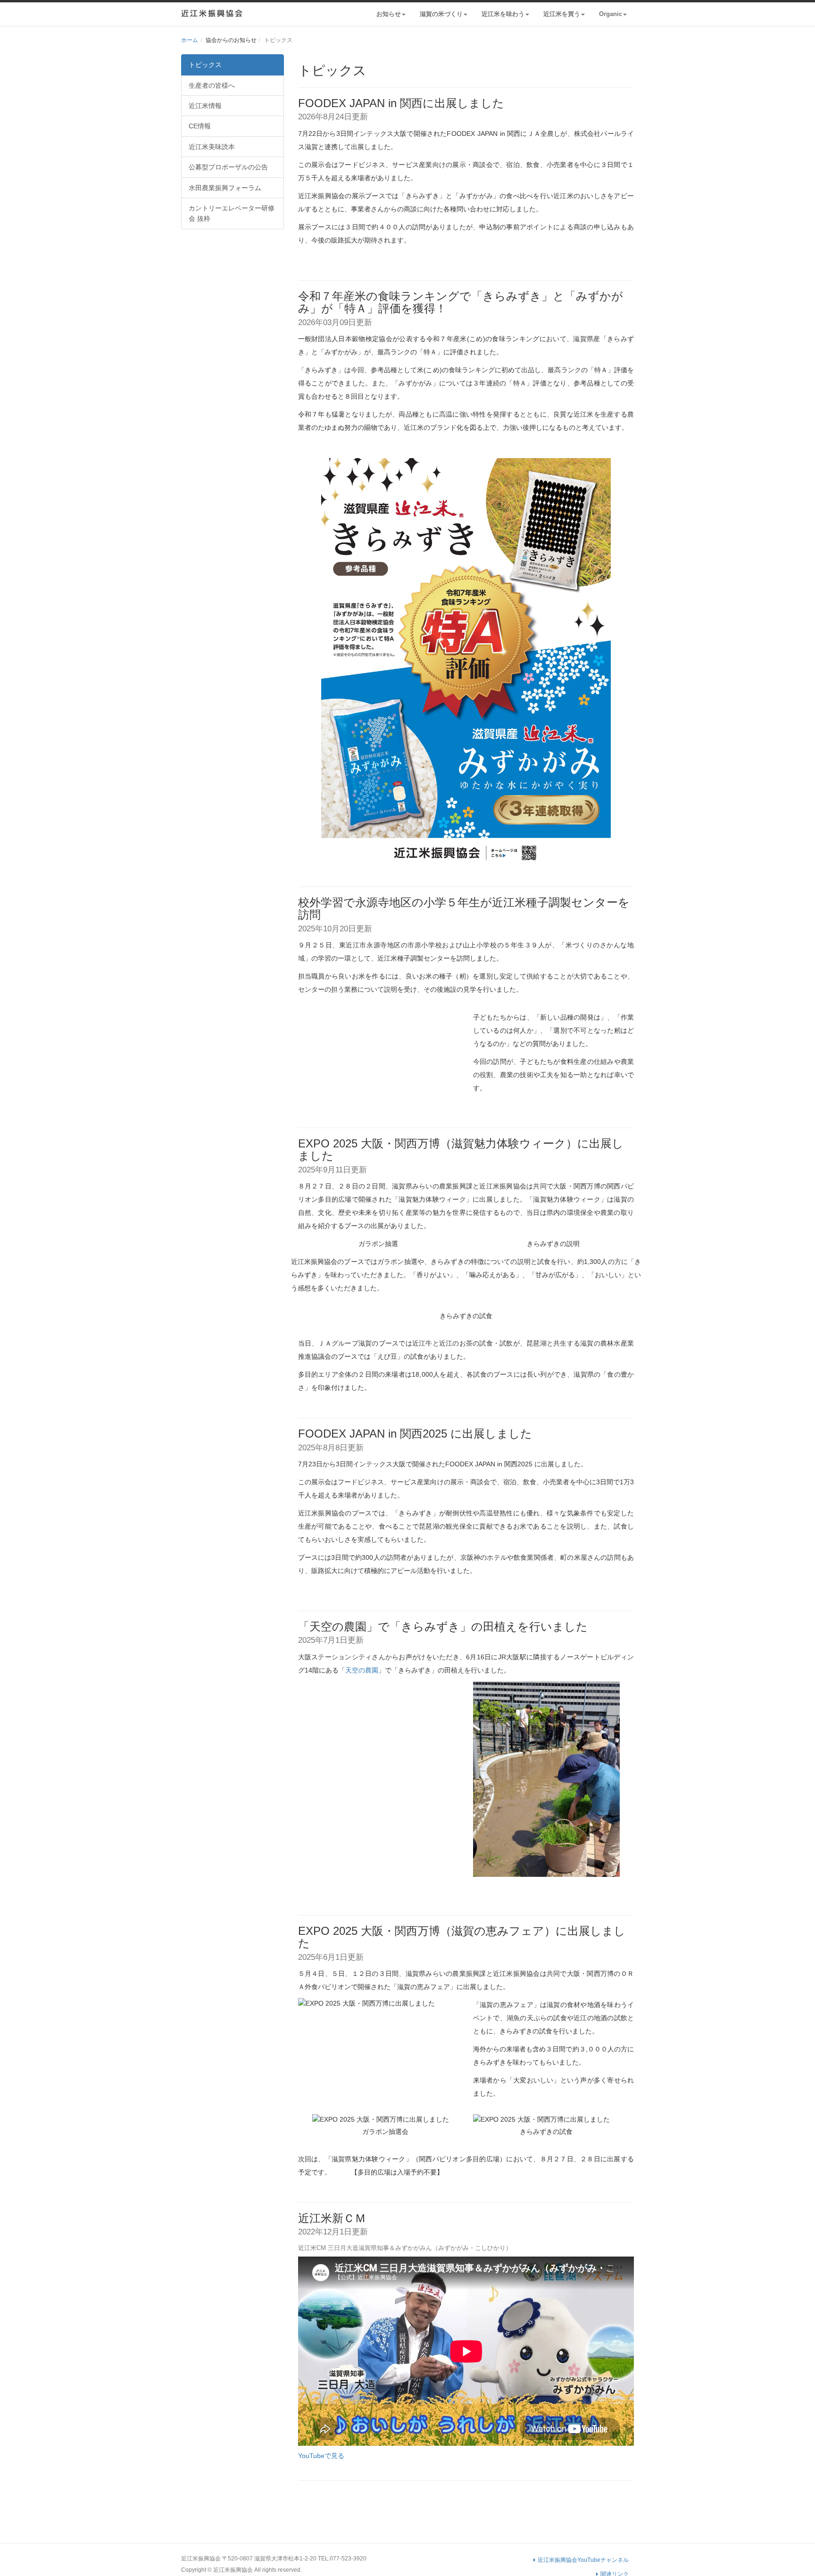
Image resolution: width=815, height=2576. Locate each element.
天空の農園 (362, 1670)
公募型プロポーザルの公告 (228, 167)
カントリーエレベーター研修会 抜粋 (232, 213)
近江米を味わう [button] (503, 14)
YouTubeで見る (321, 2456)
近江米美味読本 (212, 147)
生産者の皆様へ (212, 85)
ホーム (190, 40)
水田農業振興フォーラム (225, 188)
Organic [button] (611, 14)
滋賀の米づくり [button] (441, 14)
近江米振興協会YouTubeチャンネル (582, 2560)
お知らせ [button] (389, 14)
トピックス (205, 65)
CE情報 (200, 126)
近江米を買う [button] (562, 14)
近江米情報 (205, 106)
